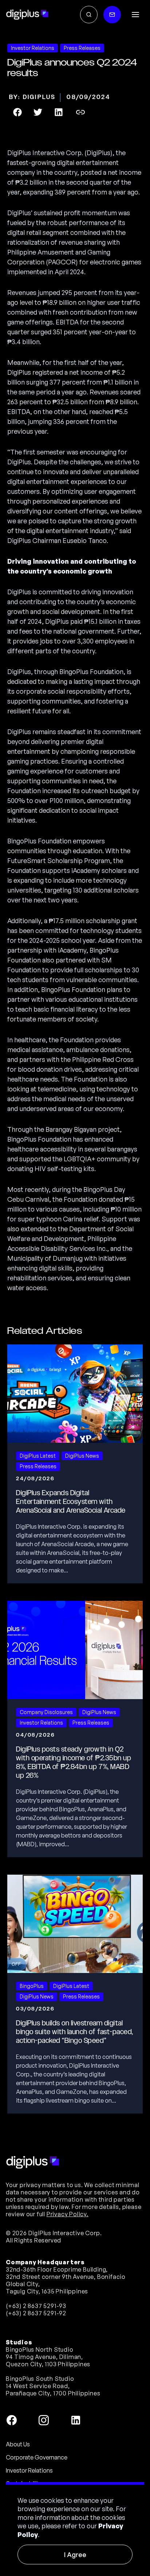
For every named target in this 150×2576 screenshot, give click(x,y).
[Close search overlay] (89, 15)
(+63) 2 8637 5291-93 (36, 2306)
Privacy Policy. (68, 2214)
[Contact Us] (112, 15)
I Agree (75, 2555)
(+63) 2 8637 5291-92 (36, 2313)
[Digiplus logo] (27, 15)
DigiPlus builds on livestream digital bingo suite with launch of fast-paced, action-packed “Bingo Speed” (75, 2032)
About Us (18, 2444)
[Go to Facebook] (12, 2420)
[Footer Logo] (33, 2162)
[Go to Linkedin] (76, 2420)
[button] (135, 15)
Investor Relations (29, 2470)
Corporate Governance (37, 2457)
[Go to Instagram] (44, 2420)
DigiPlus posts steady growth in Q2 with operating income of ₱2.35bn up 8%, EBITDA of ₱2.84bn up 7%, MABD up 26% (74, 1762)
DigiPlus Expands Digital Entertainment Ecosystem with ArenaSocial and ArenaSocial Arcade (71, 1502)
